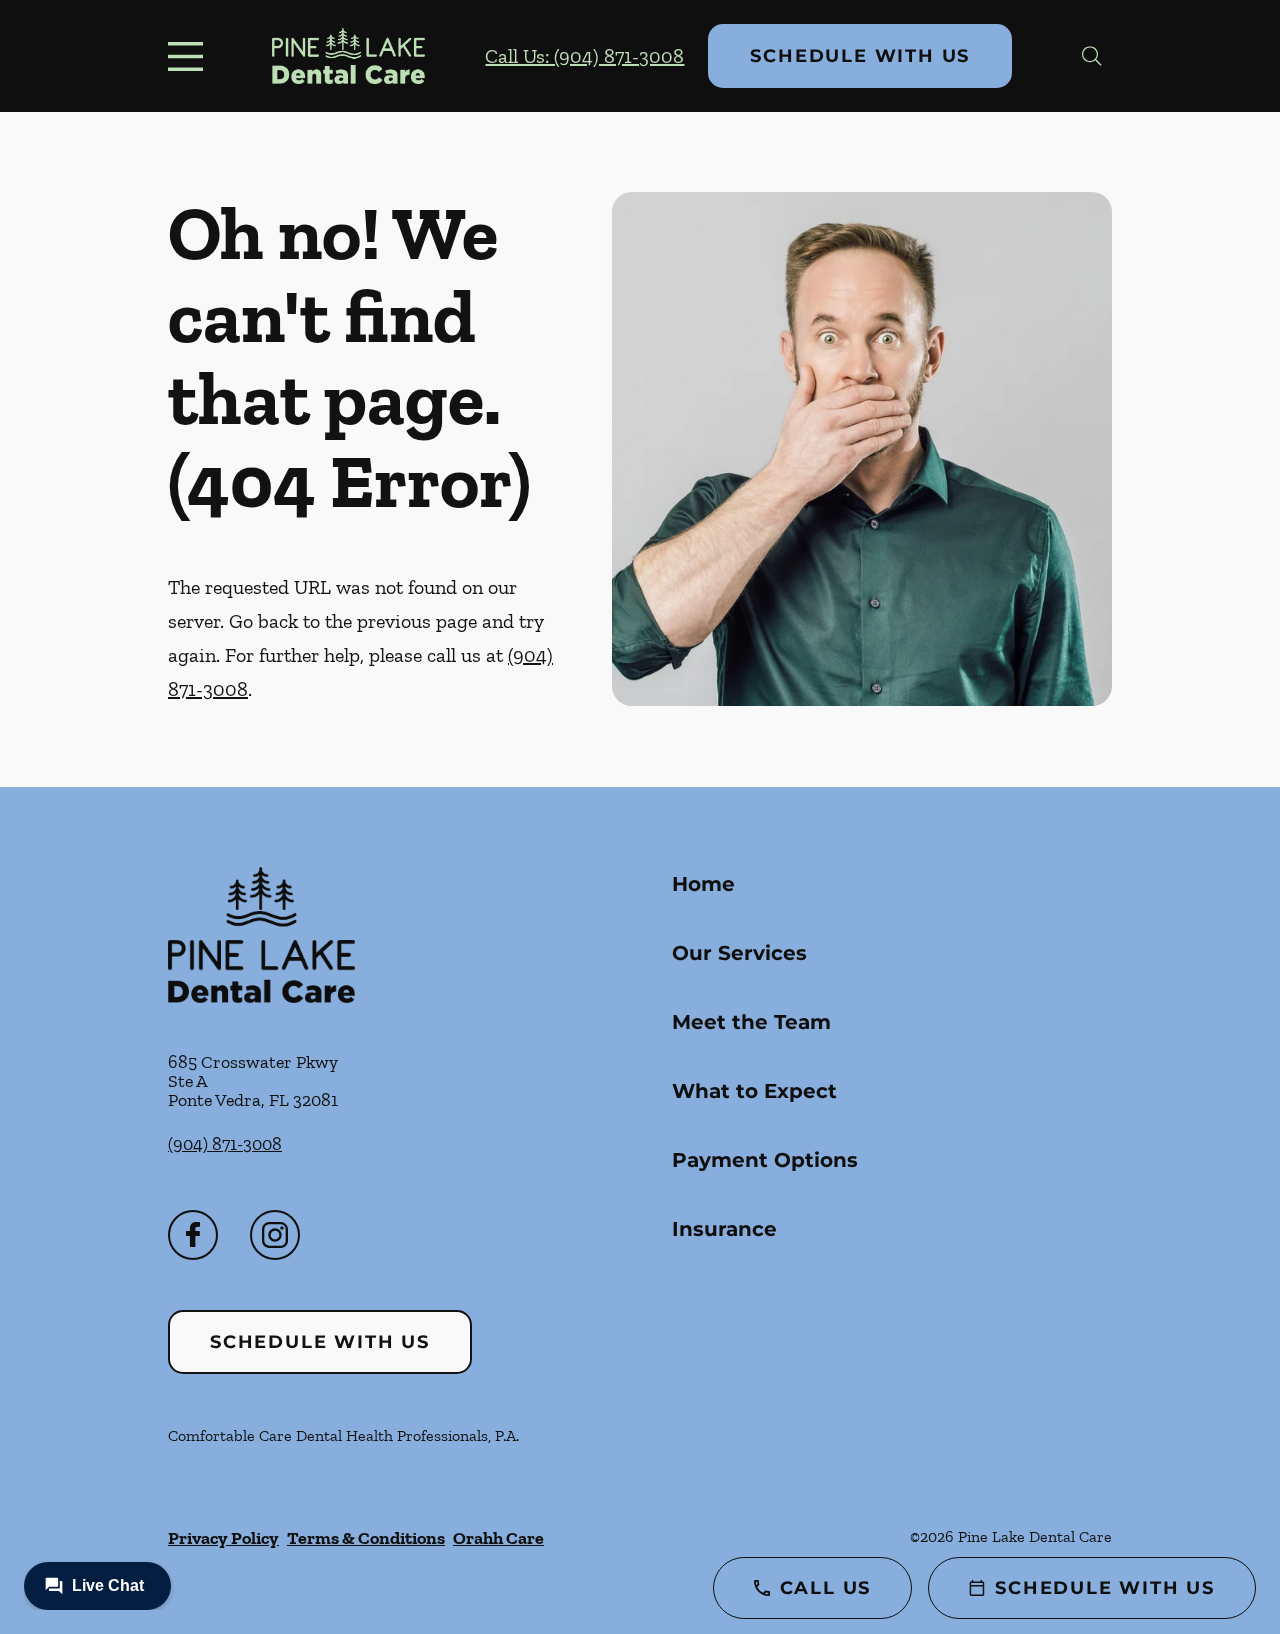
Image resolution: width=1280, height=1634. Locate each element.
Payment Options (765, 1160)
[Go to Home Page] (348, 56)
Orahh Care (498, 1538)
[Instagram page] (275, 1235)
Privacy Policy (223, 1538)
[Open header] (190, 56)
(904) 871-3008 (225, 1144)
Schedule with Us (860, 56)
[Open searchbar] (1092, 56)
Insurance (724, 1229)
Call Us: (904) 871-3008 (584, 56)
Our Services (739, 953)
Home (703, 884)
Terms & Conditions (366, 1538)
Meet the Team (751, 1022)
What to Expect (754, 1091)
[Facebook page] (193, 1235)
